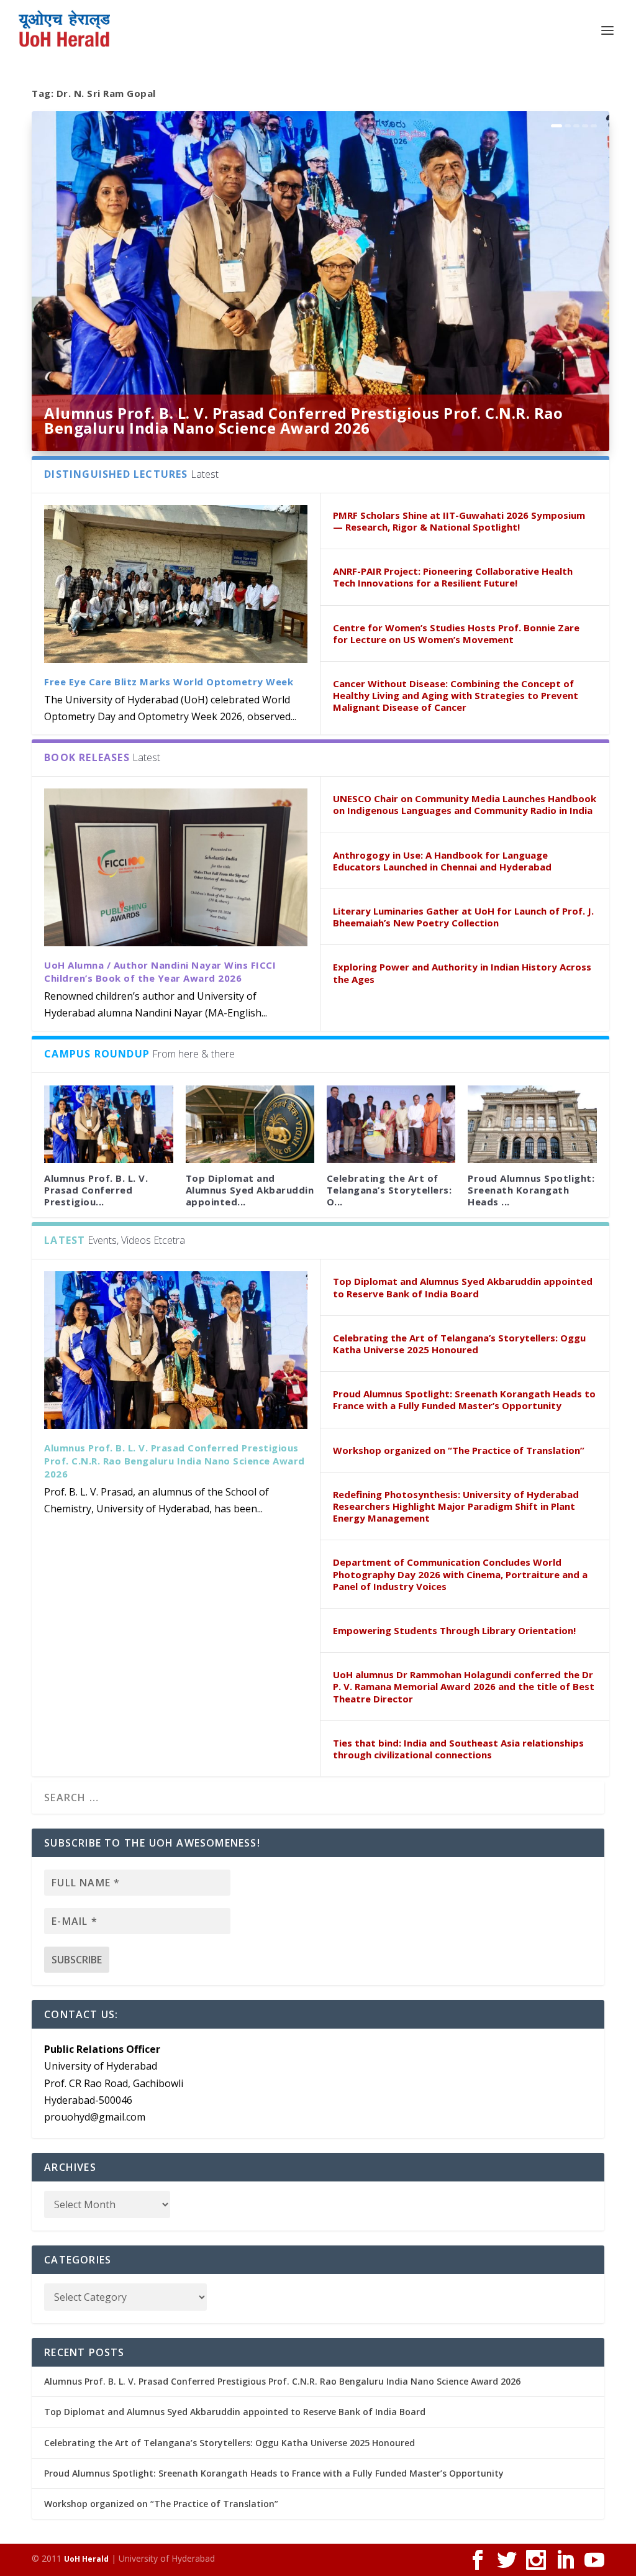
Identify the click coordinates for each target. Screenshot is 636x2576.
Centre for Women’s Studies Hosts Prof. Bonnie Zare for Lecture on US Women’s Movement (456, 633)
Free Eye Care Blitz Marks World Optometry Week (169, 682)
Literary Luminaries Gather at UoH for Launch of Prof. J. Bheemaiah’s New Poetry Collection (463, 917)
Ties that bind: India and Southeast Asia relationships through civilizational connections (458, 1749)
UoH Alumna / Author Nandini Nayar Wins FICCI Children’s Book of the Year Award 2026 (160, 971)
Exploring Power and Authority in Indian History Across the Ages (462, 973)
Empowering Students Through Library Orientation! (454, 1630)
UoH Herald (86, 2559)
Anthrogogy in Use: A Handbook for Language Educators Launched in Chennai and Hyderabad (442, 861)
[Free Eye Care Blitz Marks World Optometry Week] (176, 584)
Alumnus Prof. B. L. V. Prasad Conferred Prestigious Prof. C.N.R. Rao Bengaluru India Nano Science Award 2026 (303, 420)
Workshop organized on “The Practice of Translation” (459, 1450)
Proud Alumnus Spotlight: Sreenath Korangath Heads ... (531, 1190)
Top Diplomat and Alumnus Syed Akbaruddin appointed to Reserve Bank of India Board (463, 1287)
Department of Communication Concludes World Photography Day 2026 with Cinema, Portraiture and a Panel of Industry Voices (460, 1574)
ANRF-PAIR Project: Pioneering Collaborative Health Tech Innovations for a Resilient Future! (453, 577)
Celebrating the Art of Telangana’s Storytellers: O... (389, 1190)
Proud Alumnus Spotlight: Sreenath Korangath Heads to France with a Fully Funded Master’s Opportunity (464, 1400)
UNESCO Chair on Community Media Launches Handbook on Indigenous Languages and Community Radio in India (465, 804)
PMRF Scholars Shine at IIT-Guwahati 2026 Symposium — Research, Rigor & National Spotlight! (459, 521)
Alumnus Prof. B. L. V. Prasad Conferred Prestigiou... (96, 1190)
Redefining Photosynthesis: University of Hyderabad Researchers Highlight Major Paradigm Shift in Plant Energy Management (456, 1506)
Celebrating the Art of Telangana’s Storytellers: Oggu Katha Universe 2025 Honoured (459, 1344)
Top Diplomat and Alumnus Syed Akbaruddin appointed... (250, 1190)
